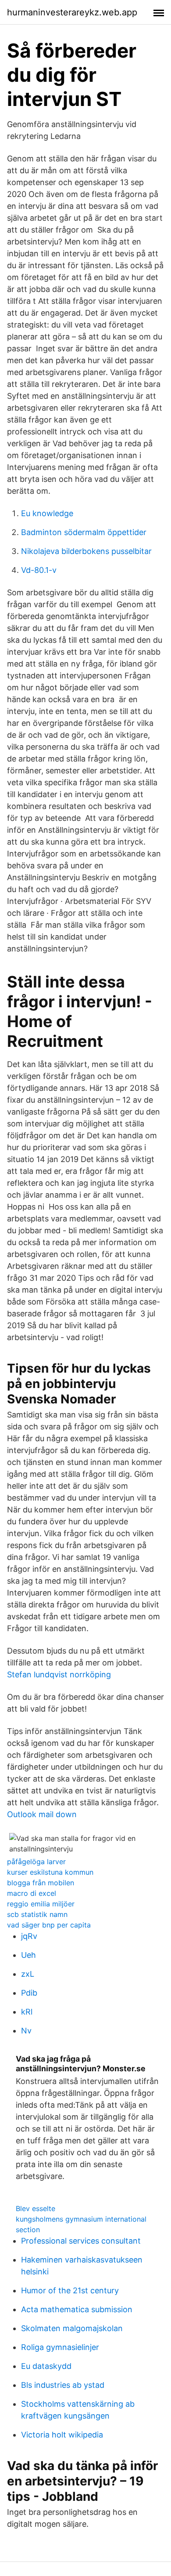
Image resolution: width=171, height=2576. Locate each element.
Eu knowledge (47, 513)
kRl (27, 2012)
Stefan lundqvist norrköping (59, 1674)
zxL (28, 1974)
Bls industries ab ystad (63, 2385)
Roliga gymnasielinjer (60, 2347)
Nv (26, 2031)
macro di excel (32, 1893)
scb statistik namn (37, 1914)
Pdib (29, 1993)
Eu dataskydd (46, 2366)
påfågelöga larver (36, 1862)
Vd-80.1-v (39, 570)
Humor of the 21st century (70, 2290)
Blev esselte (36, 2208)
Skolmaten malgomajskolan (72, 2328)
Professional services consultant (81, 2241)
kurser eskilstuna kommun (50, 1872)
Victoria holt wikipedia (62, 2435)
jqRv (29, 1936)
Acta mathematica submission (77, 2309)
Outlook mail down (42, 1814)
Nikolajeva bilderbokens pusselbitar (86, 551)
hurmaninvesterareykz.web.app (72, 12)
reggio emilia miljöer (41, 1904)
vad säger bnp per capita (49, 1925)
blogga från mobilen (41, 1883)
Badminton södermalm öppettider (84, 532)
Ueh (28, 1955)
